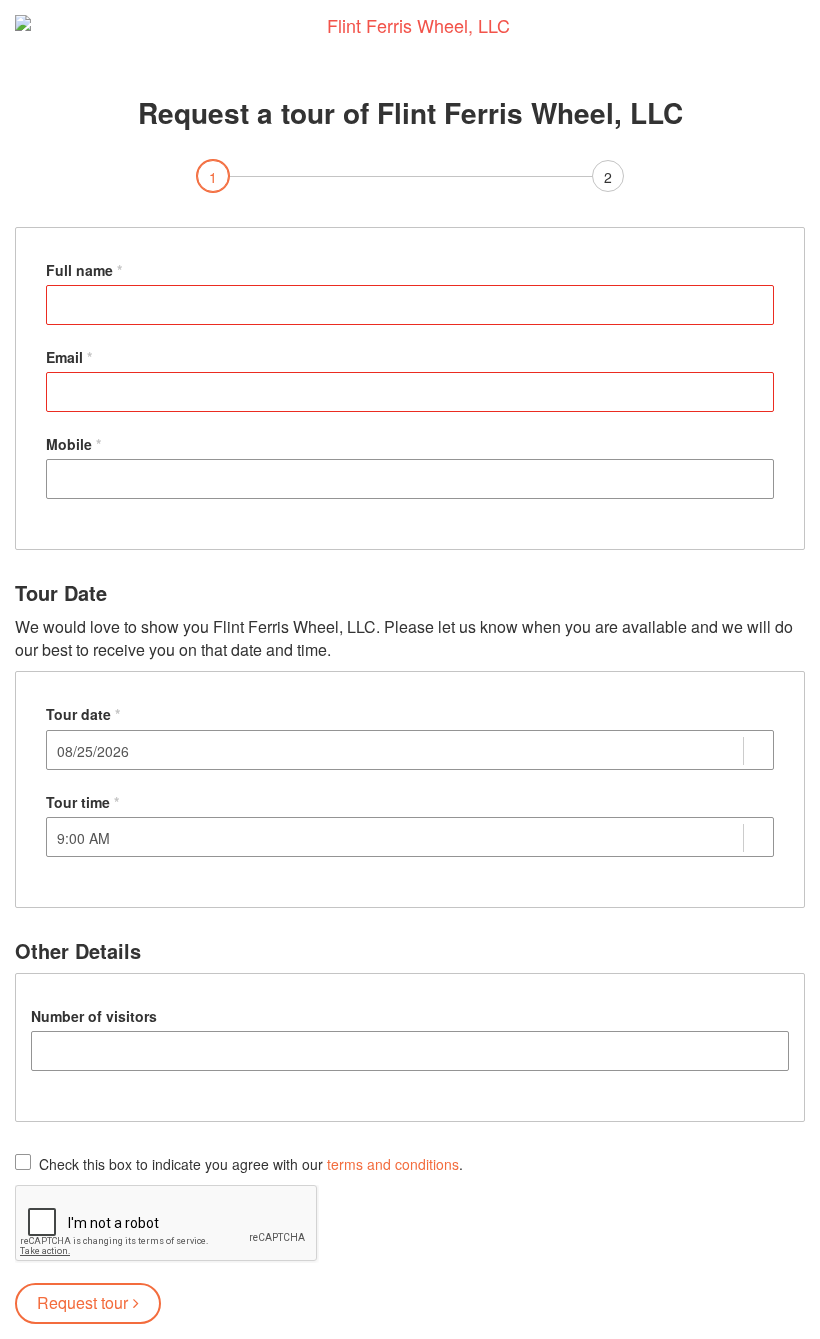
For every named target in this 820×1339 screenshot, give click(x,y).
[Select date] (757, 753)
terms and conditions (393, 1164)
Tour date (78, 714)
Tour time (78, 802)
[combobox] (400, 751)
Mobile (69, 444)
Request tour (82, 1302)
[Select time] (757, 840)
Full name (79, 270)
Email (64, 357)
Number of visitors (94, 1016)
